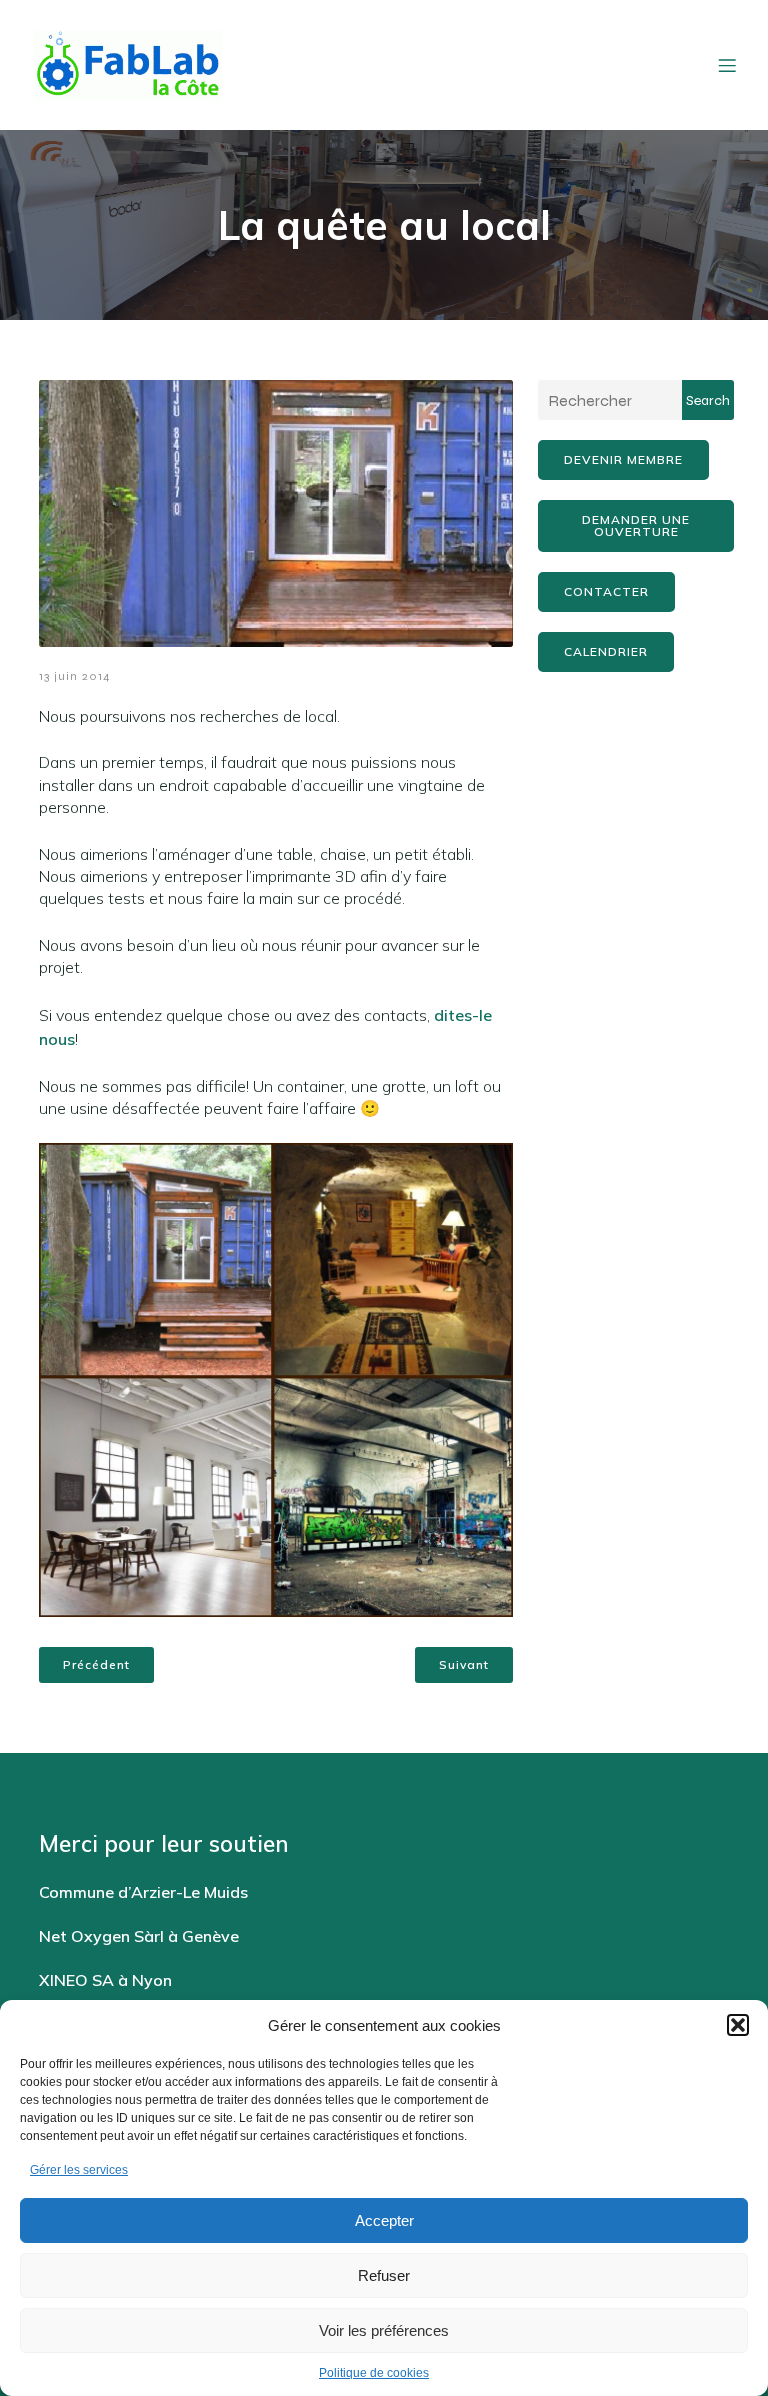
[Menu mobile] (727, 65)
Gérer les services (79, 2170)
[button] (738, 2025)
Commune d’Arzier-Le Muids (143, 1892)
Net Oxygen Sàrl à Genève (139, 1936)
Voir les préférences (384, 2330)
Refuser (384, 2275)
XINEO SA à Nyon (105, 1980)
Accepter (384, 2220)
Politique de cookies (374, 2373)
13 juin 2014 (75, 676)
